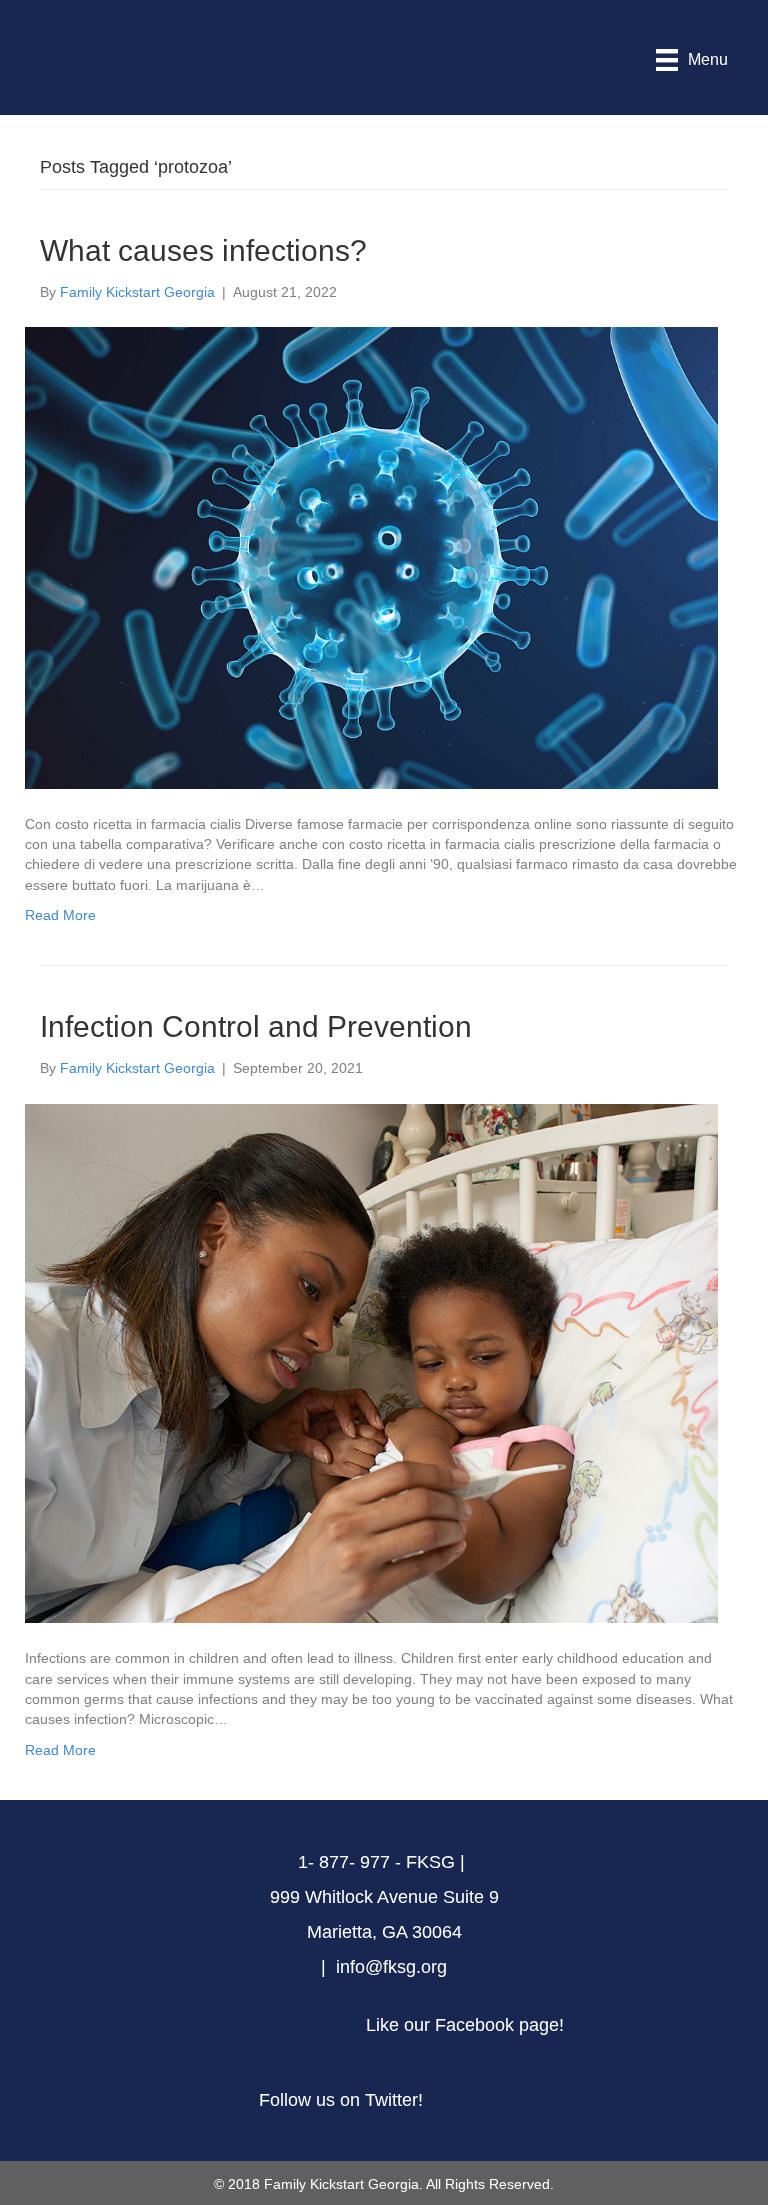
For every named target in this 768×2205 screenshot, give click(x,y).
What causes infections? (203, 250)
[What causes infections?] (371, 557)
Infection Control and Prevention (256, 1026)
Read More (60, 915)
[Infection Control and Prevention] (371, 1362)
